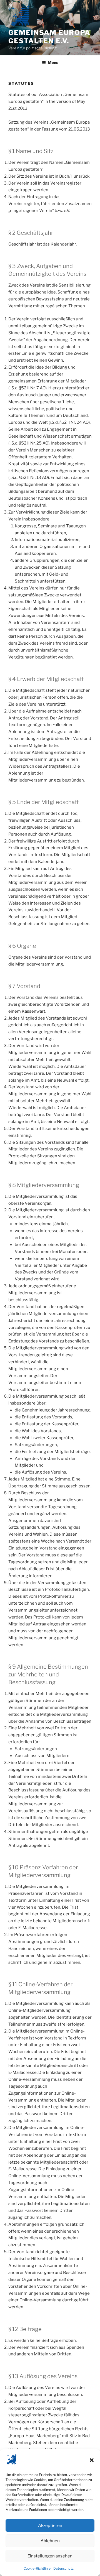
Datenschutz (63, 2568)
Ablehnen (50, 2541)
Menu (53, 62)
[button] (92, 2460)
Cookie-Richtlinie (37, 2568)
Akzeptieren (50, 2526)
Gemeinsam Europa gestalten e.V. (49, 37)
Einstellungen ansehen (50, 2556)
